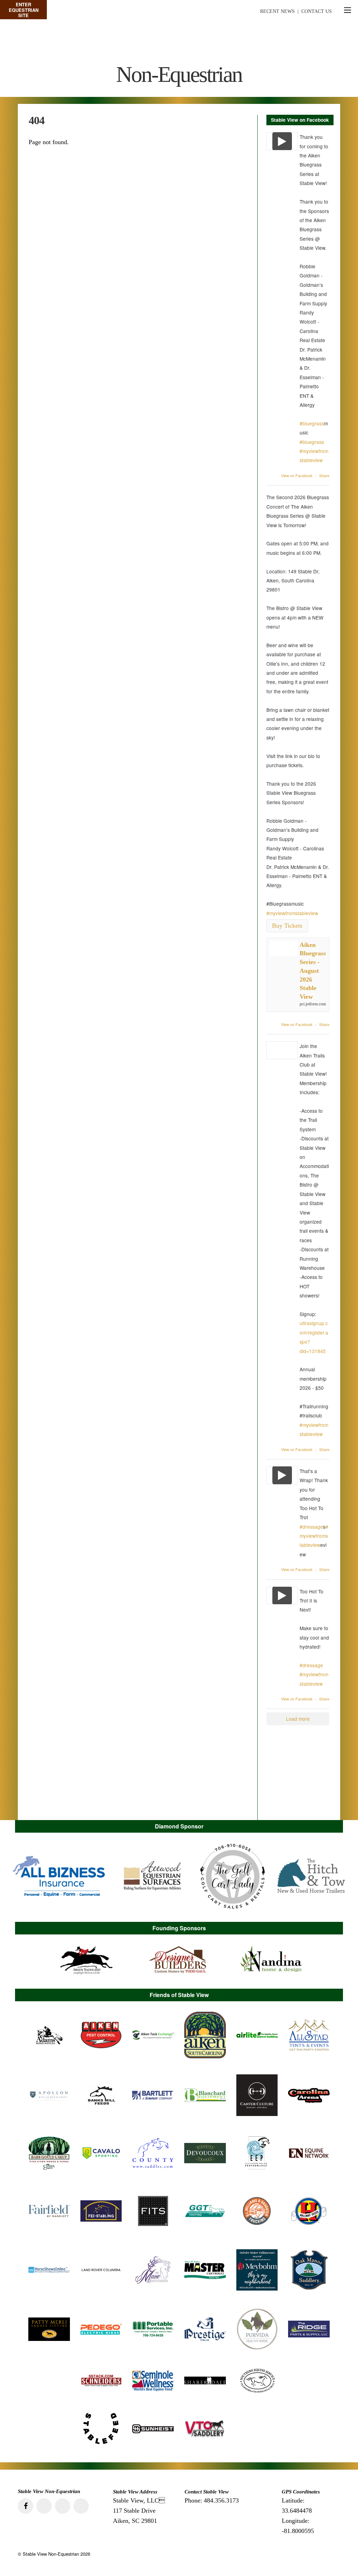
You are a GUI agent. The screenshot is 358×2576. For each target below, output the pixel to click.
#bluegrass (312, 423)
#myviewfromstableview (292, 913)
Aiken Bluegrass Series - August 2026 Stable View (313, 971)
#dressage (311, 1527)
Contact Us (317, 11)
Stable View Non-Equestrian (51, 2554)
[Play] (282, 141)
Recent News (277, 11)
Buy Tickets (287, 926)
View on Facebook (297, 475)
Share (324, 475)
